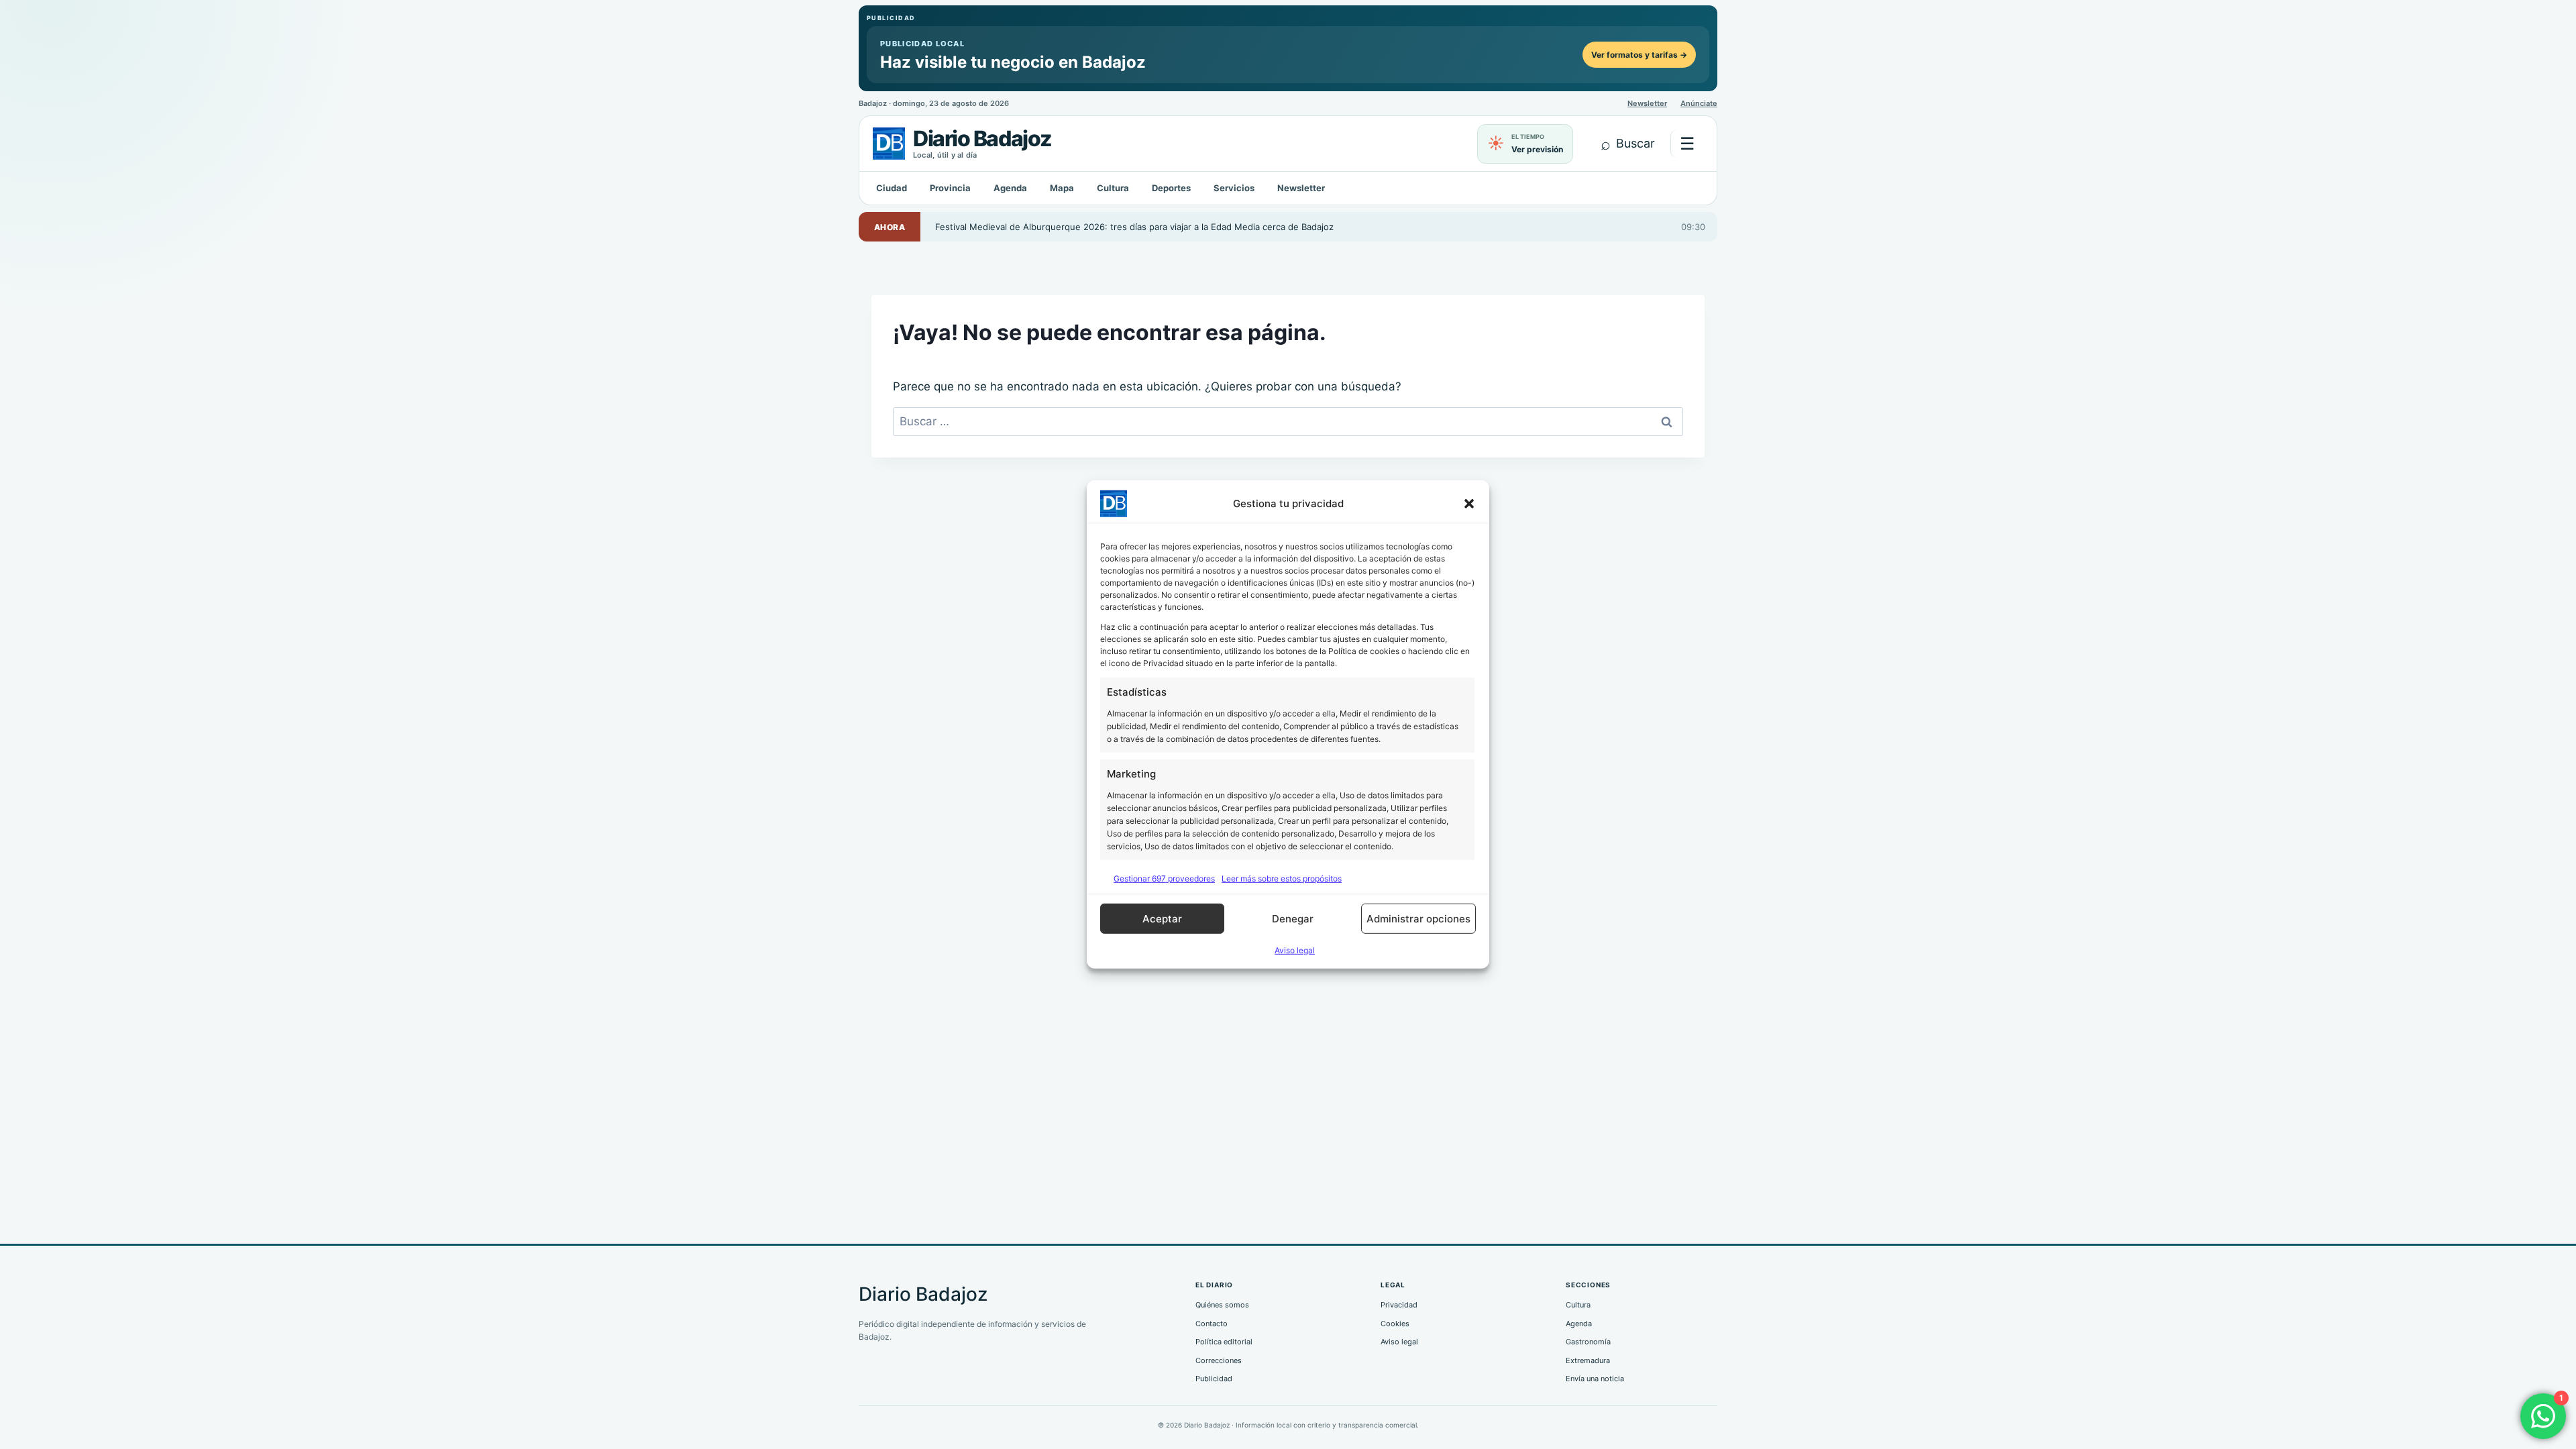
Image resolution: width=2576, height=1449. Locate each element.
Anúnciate (1699, 103)
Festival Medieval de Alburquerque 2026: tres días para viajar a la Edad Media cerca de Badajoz (1134, 227)
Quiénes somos (1222, 1305)
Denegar (1293, 919)
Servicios (1234, 188)
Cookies (1395, 1324)
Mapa (1062, 188)
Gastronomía (1588, 1342)
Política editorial (1224, 1342)
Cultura (1113, 188)
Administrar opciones (1418, 919)
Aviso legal (1295, 950)
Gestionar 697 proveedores (1164, 878)
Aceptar (1162, 919)
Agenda (1010, 188)
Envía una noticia (1595, 1379)
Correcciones (1219, 1360)
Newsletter (1647, 103)
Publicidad (1214, 1379)
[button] (1469, 504)
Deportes (1171, 188)
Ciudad (892, 188)
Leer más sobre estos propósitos (1282, 878)
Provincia (950, 188)
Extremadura (1588, 1360)
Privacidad (1399, 1305)
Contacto (1212, 1324)
